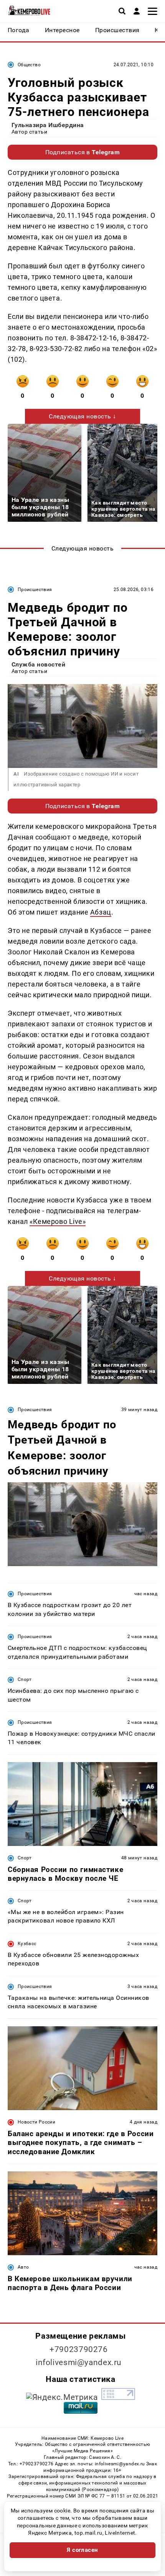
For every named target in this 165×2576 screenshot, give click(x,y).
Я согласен (82, 2550)
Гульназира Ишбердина (48, 125)
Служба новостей (38, 664)
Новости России (36, 2122)
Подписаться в (83, 152)
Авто (23, 2267)
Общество (29, 65)
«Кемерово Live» (58, 1221)
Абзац (101, 912)
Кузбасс (27, 1944)
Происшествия (35, 590)
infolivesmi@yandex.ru (79, 2362)
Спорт (25, 1679)
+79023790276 (79, 2349)
